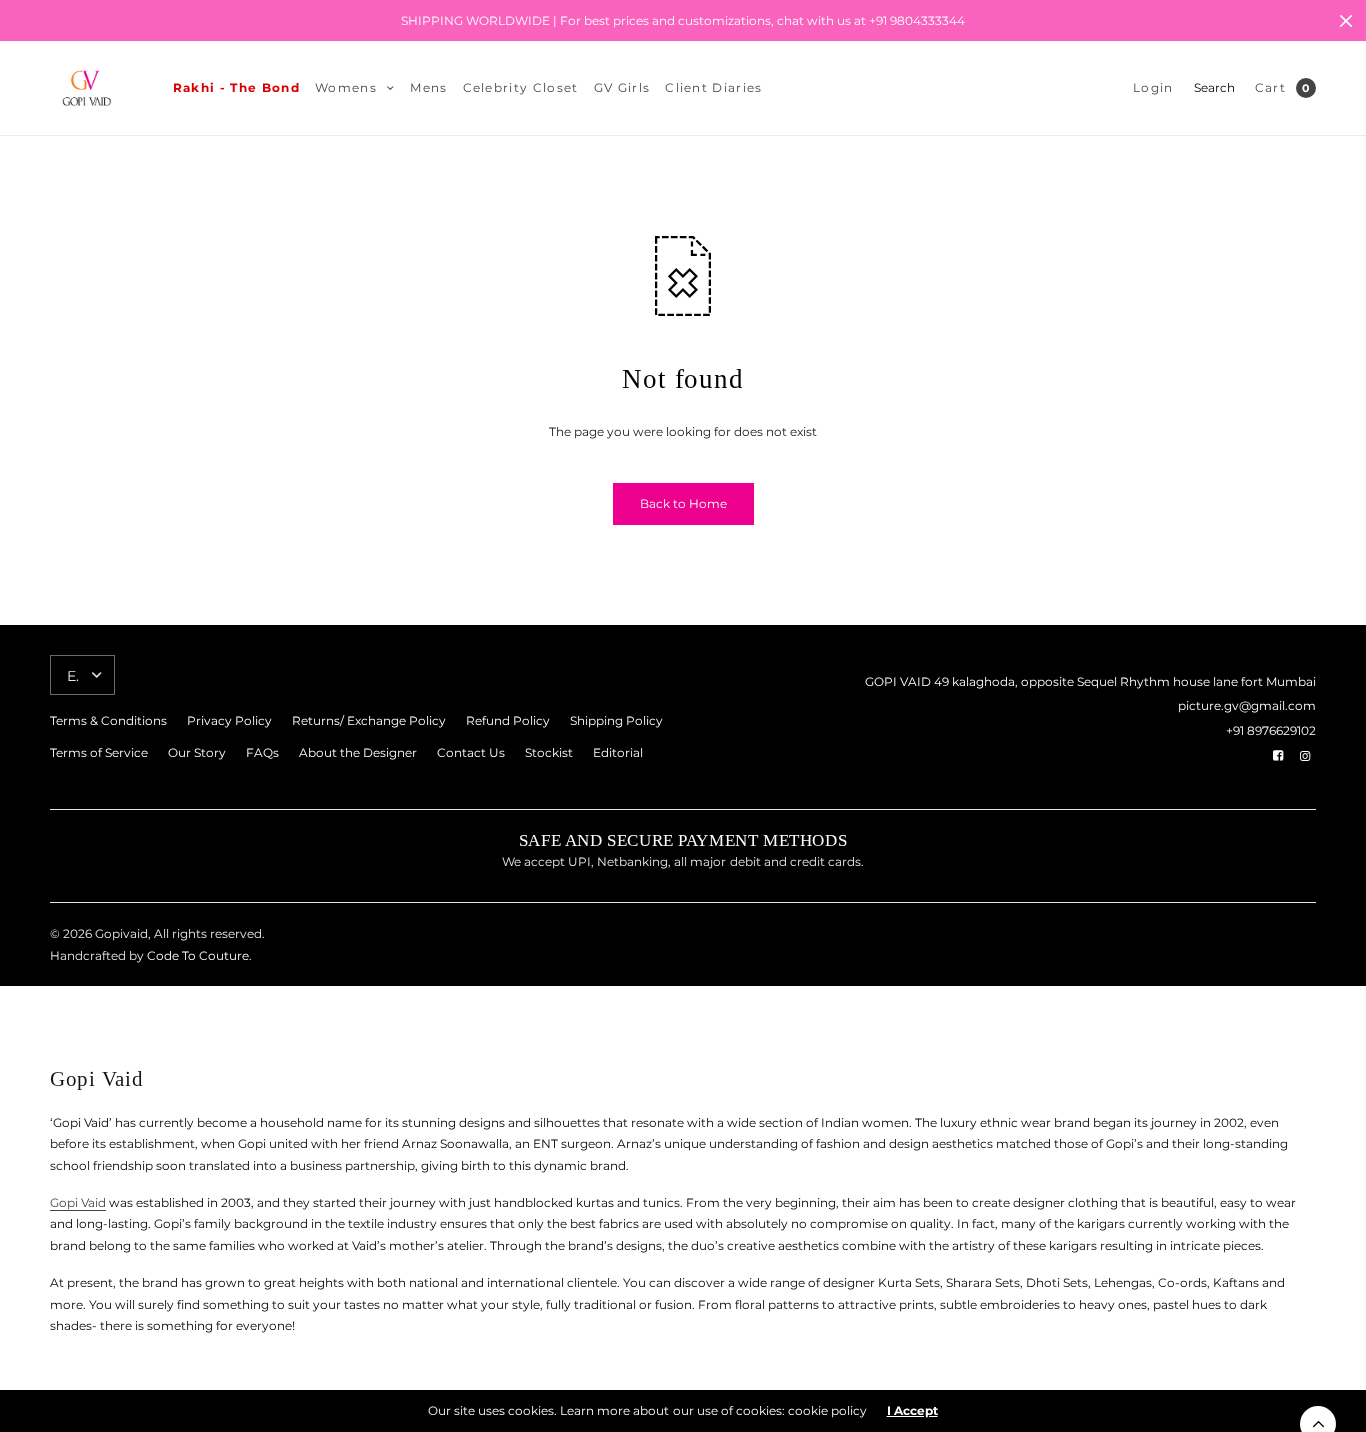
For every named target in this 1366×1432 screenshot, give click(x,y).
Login (1153, 87)
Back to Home (683, 503)
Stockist (549, 752)
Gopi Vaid (78, 1202)
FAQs (262, 752)
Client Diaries (713, 87)
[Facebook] (1278, 756)
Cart (1270, 87)
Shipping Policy (616, 720)
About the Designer (358, 752)
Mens (428, 87)
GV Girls (622, 87)
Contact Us (471, 752)
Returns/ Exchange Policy (369, 720)
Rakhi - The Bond (236, 87)
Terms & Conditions (108, 720)
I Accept (912, 1411)
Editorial (618, 752)
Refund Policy (508, 720)
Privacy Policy (229, 720)
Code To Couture (196, 955)
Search (1214, 87)
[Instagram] (1305, 756)
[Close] (1346, 21)
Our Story (197, 752)
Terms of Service (99, 752)
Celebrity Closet (521, 87)
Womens (346, 87)
